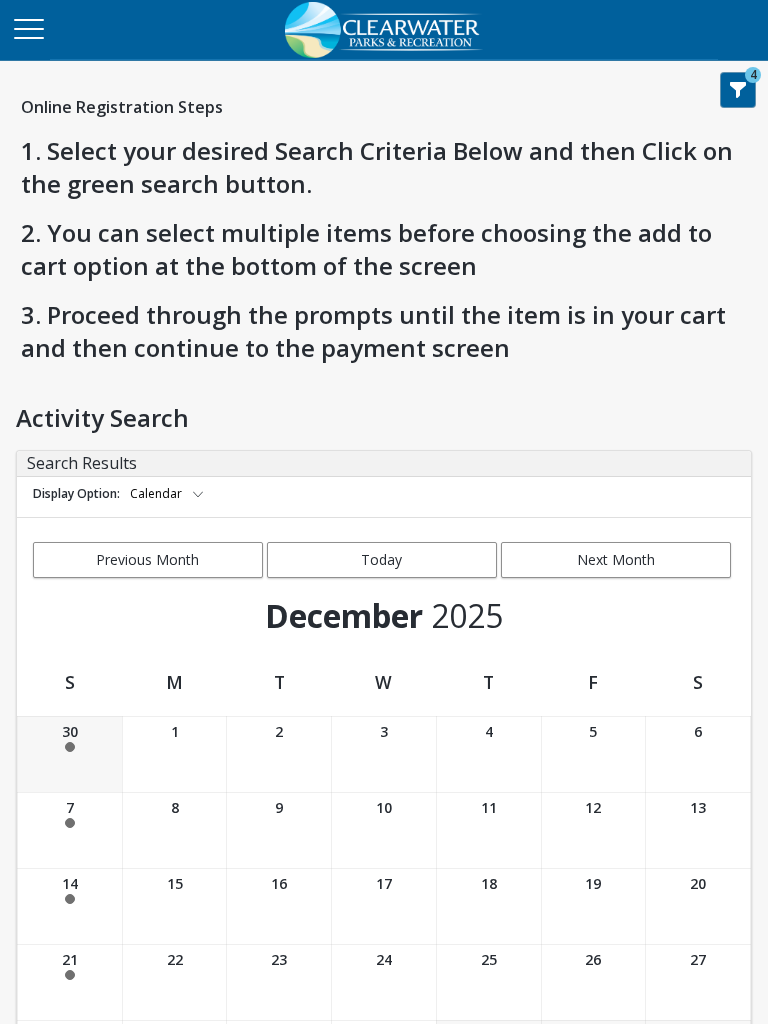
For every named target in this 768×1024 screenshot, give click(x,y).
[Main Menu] (28, 28)
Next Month (616, 559)
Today (381, 559)
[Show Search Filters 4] (738, 90)
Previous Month (147, 559)
